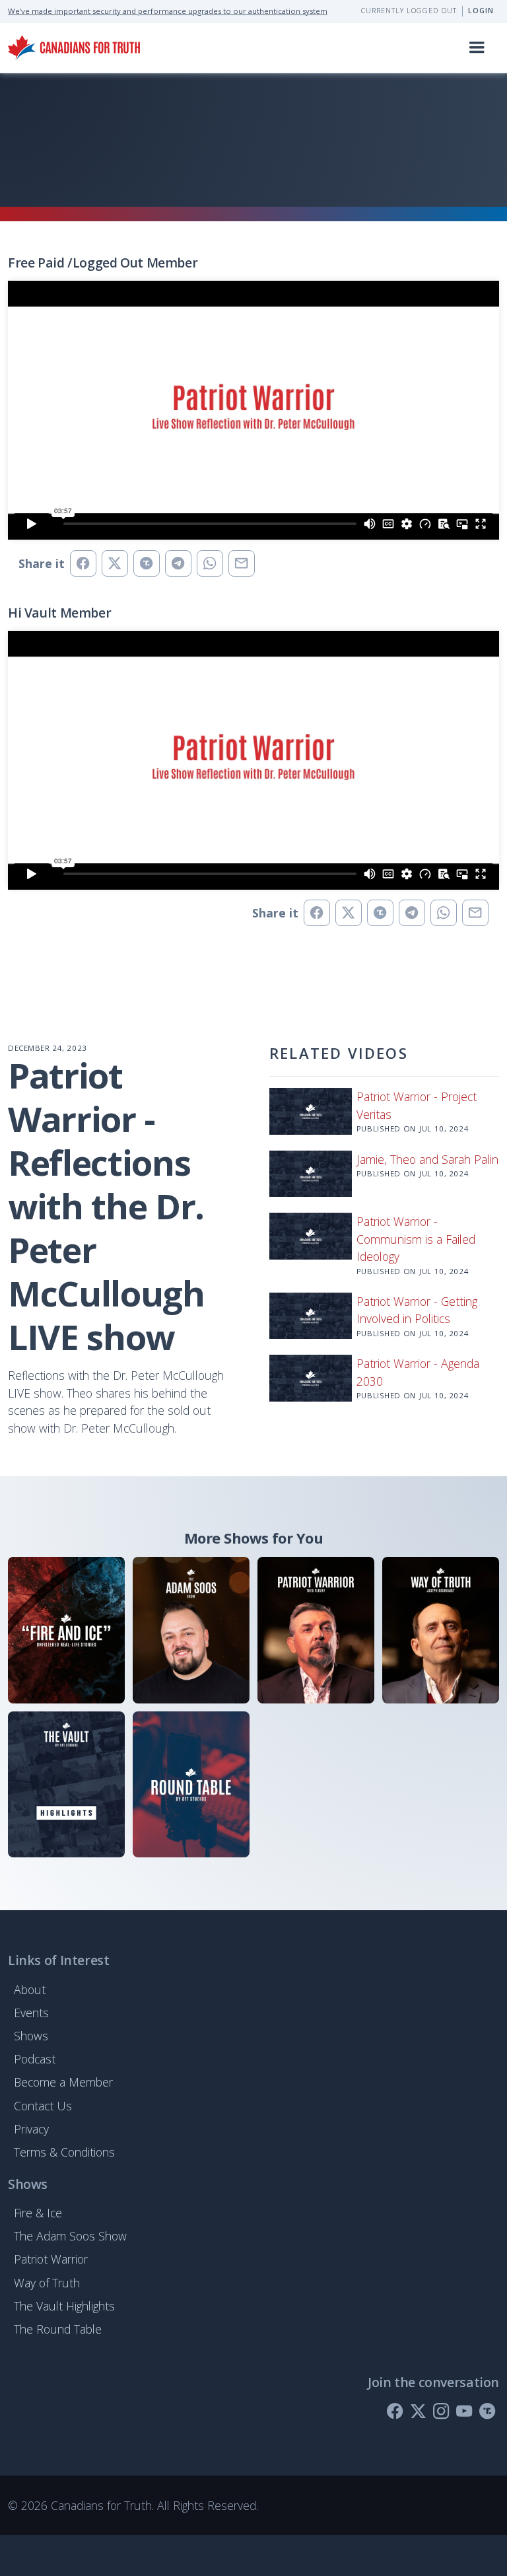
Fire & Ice (38, 2213)
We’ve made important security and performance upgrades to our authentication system (168, 11)
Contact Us (43, 2106)
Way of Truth (47, 2283)
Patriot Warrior (51, 2259)
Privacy (31, 2129)
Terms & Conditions (64, 2152)
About (30, 1989)
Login (481, 11)
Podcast (35, 2059)
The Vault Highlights (64, 2306)
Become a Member (63, 2082)
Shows (31, 2036)
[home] (74, 47)
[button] (477, 48)
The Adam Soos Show (70, 2236)
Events (31, 2013)
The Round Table (58, 2329)
